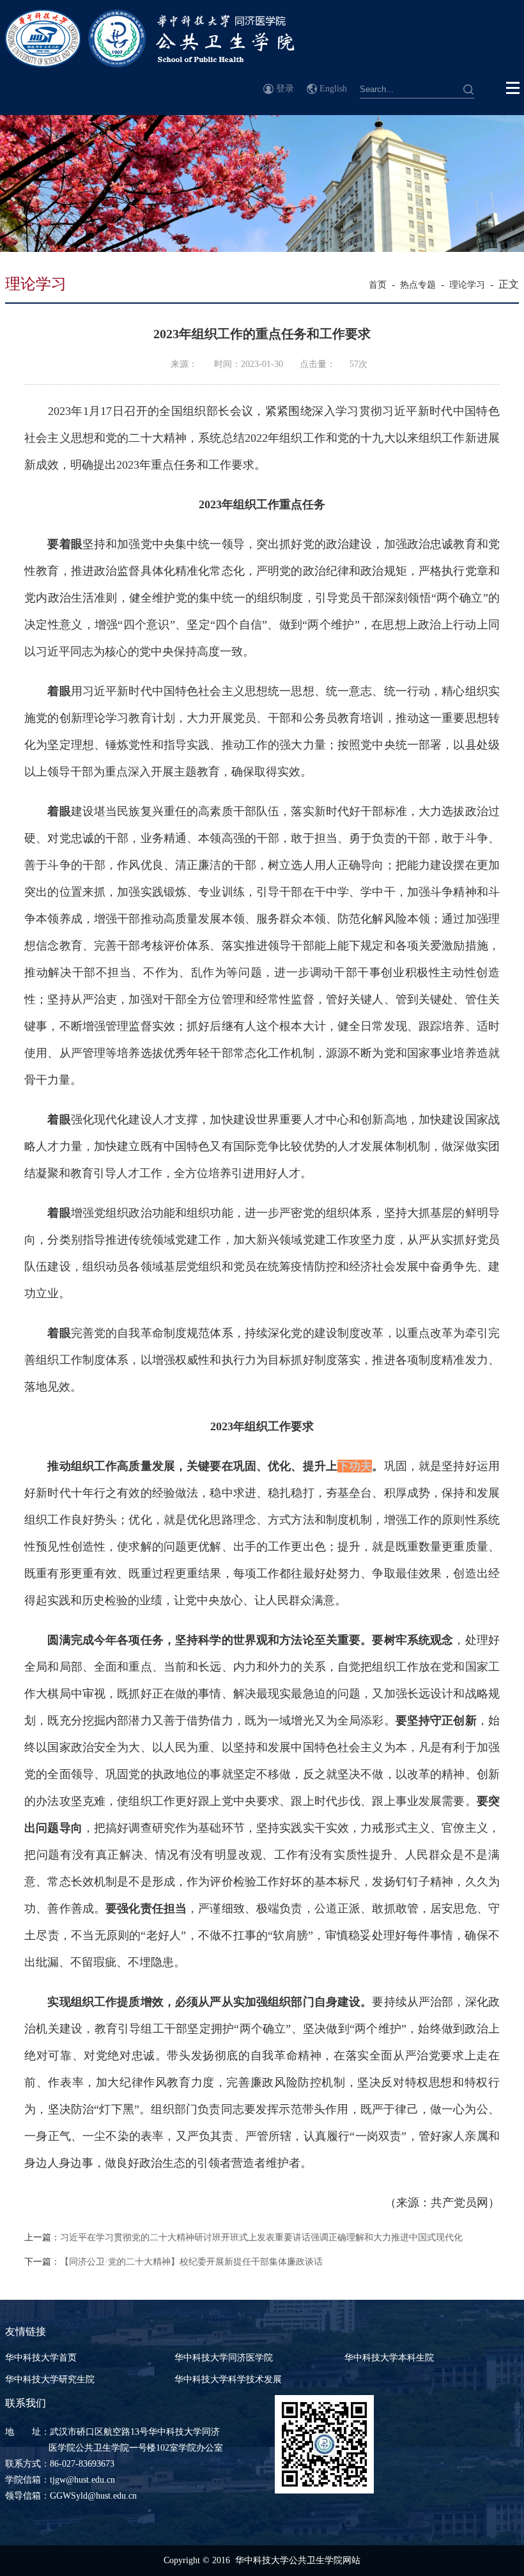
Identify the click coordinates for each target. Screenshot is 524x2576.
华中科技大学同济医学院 (224, 2358)
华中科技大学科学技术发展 (228, 2379)
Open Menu (513, 88)
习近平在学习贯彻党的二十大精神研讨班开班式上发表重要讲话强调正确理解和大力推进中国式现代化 (261, 2237)
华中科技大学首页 (41, 2358)
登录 (285, 89)
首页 (378, 285)
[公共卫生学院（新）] (150, 64)
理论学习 (467, 285)
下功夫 (355, 1466)
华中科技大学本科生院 (389, 2358)
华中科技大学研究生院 (50, 2379)
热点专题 (418, 285)
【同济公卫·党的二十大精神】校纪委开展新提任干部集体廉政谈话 (191, 2262)
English (333, 89)
